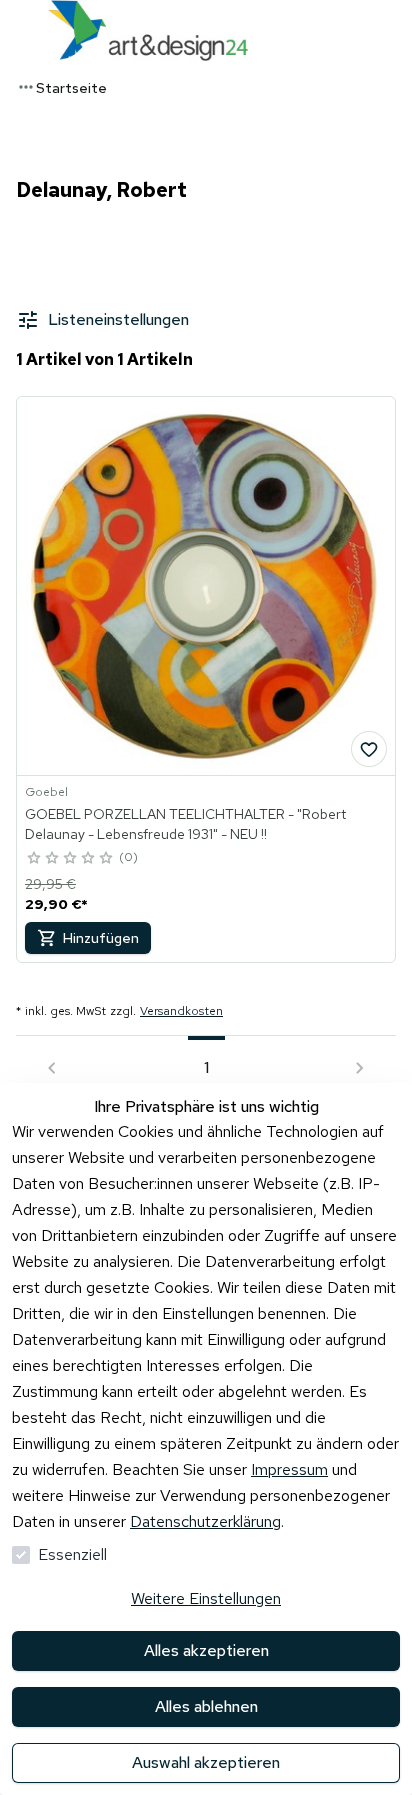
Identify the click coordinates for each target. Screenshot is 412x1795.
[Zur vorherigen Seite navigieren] (52, 1068)
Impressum (289, 1469)
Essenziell (72, 1554)
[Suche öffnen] (392, 30)
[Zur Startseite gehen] (148, 30)
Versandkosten (181, 1011)
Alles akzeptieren (206, 1650)
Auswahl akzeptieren (206, 1762)
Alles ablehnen (206, 1706)
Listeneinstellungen (118, 319)
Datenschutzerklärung (205, 1521)
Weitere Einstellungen (206, 1598)
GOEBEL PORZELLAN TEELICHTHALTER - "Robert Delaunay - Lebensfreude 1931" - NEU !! (185, 824)
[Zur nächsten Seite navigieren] (360, 1068)
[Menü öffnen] (20, 30)
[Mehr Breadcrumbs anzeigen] (26, 87)
